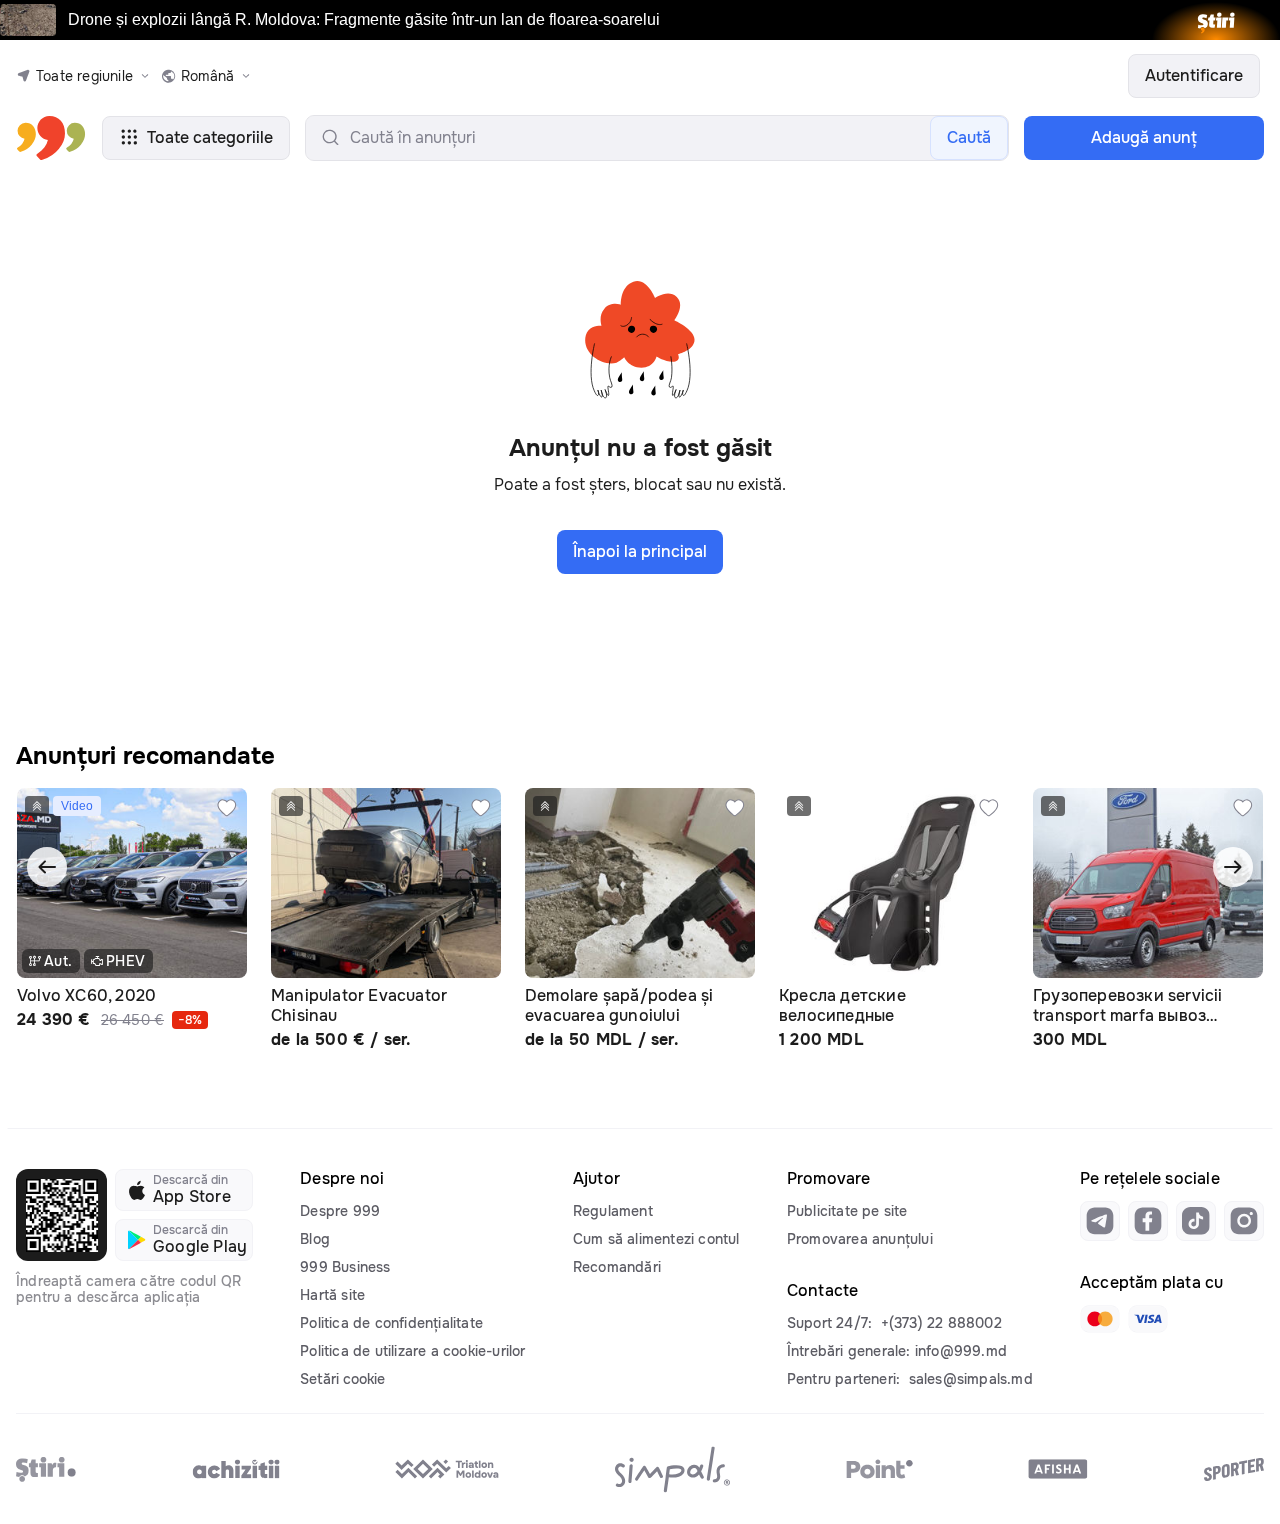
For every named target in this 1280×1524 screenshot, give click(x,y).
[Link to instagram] (1244, 1221)
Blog (315, 1239)
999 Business (345, 1267)
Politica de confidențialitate (391, 1323)
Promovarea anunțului (860, 1239)
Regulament (613, 1211)
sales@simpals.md (971, 1379)
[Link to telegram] (1100, 1221)
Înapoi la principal (640, 551)
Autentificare (1194, 75)
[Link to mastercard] (1100, 1319)
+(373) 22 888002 (941, 1323)
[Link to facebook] (1148, 1221)
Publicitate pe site (847, 1211)
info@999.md (961, 1351)
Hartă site (332, 1295)
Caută (969, 137)
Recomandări (617, 1267)
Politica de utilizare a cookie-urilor (412, 1351)
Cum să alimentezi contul (656, 1239)
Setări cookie (342, 1379)
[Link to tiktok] (1196, 1221)
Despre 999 (340, 1211)
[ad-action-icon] (227, 808)
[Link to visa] (1148, 1319)
